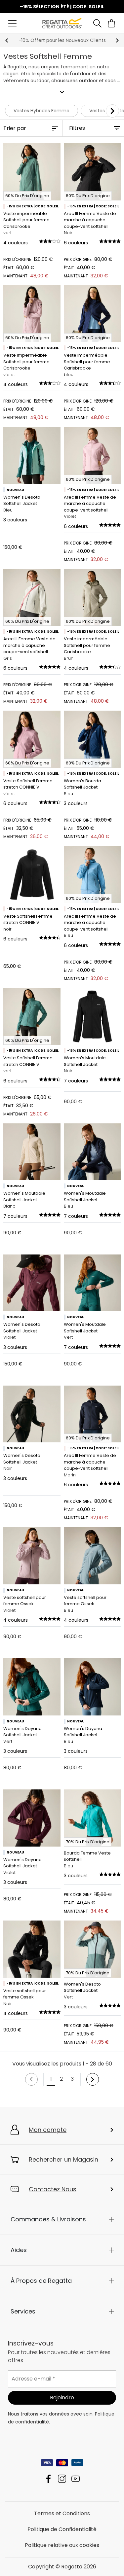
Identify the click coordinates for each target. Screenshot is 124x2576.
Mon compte (48, 2130)
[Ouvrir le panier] (112, 23)
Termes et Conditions (62, 2513)
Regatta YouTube (76, 2479)
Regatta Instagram (62, 2479)
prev (7, 40)
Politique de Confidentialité (62, 2529)
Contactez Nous (53, 2189)
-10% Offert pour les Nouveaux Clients (62, 40)
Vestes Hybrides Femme (41, 111)
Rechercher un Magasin (63, 2159)
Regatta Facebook (48, 2479)
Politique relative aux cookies (62, 2545)
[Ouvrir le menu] (12, 23)
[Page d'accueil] (62, 23)
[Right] (112, 111)
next (117, 40)
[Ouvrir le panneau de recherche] (97, 23)
